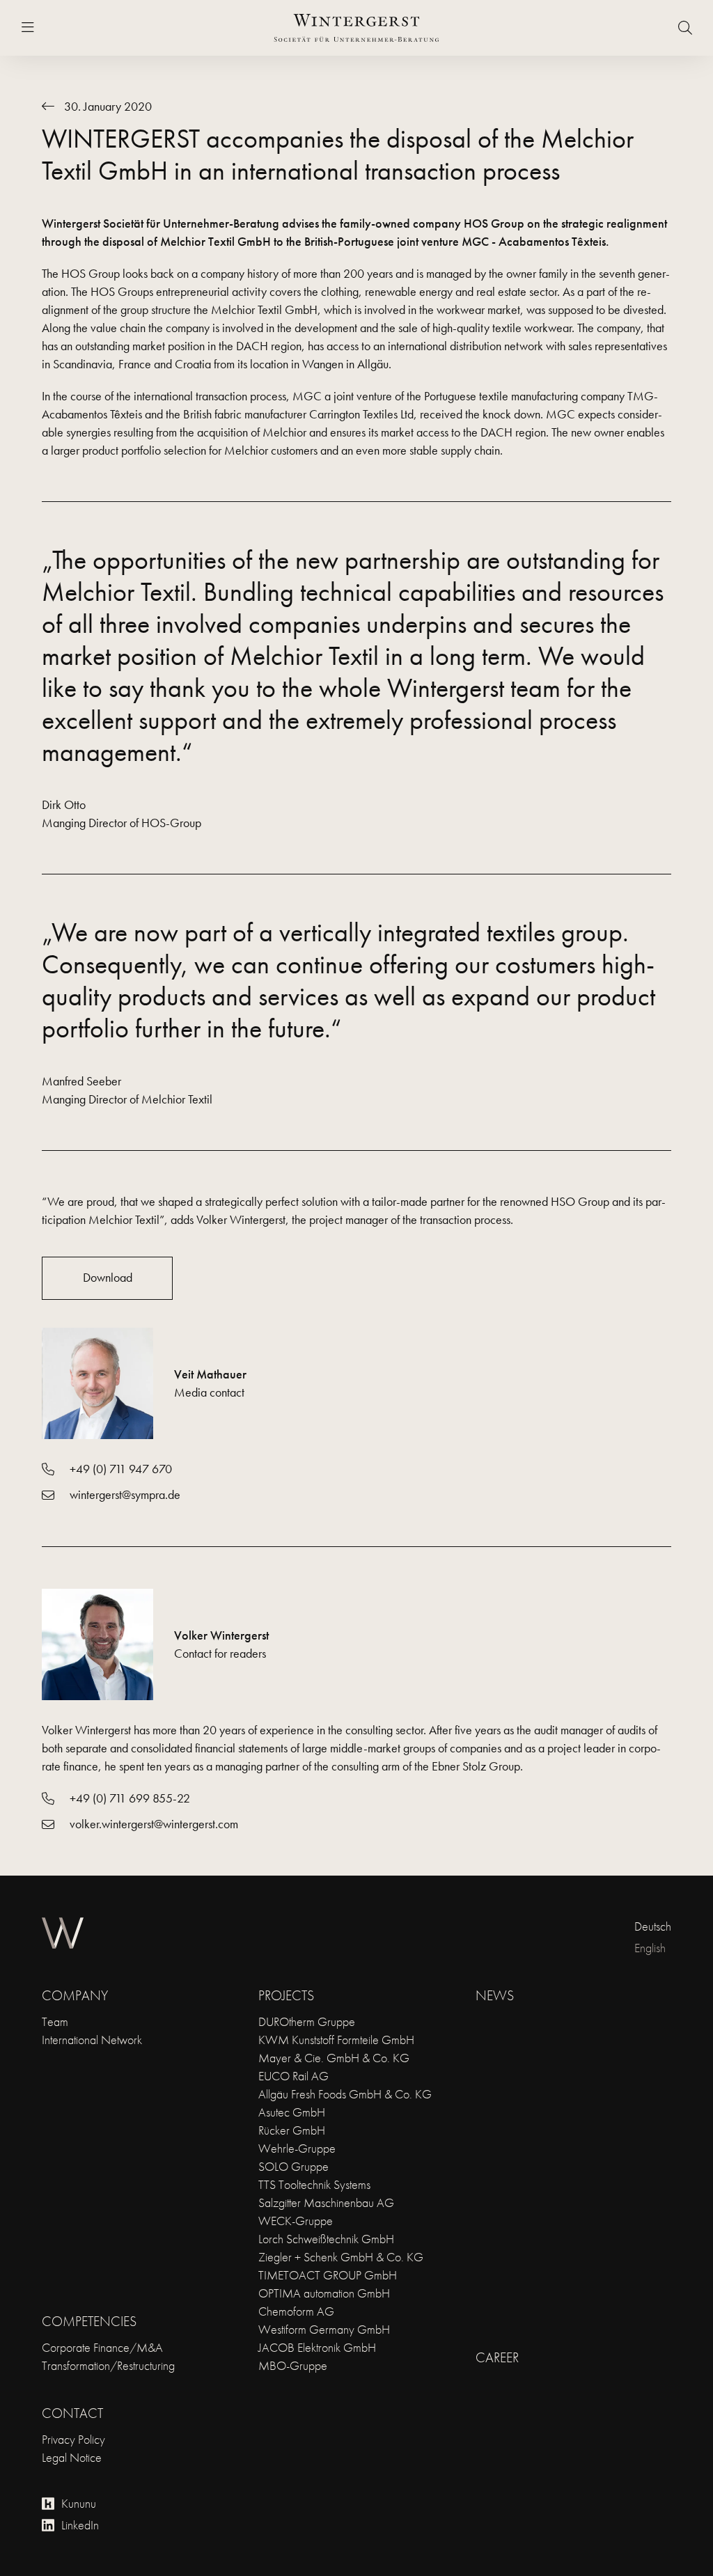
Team (55, 2021)
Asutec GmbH (292, 2112)
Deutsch (653, 1926)
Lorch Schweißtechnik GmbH (326, 2239)
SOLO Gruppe (293, 2166)
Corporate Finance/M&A (102, 2347)
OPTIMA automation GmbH (324, 2293)
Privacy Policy (73, 2439)
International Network (92, 2040)
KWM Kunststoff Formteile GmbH (336, 2040)
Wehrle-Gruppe (297, 2148)
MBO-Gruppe (293, 2365)
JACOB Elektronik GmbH (317, 2347)
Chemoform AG (296, 2311)
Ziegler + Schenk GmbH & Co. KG (341, 2257)
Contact (72, 2413)
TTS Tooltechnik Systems (314, 2184)
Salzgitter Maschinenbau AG (326, 2202)
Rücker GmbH (292, 2130)
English (650, 1948)
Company (75, 1995)
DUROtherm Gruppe (307, 2021)
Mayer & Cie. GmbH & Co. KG (334, 2058)
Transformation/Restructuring (108, 2365)
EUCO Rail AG (293, 2076)
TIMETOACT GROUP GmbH (328, 2275)
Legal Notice (72, 2457)
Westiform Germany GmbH (324, 2329)
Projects (286, 1995)
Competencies (89, 2321)
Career (497, 2357)
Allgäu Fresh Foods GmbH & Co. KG (345, 2094)
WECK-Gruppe (296, 2221)
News (495, 1995)
